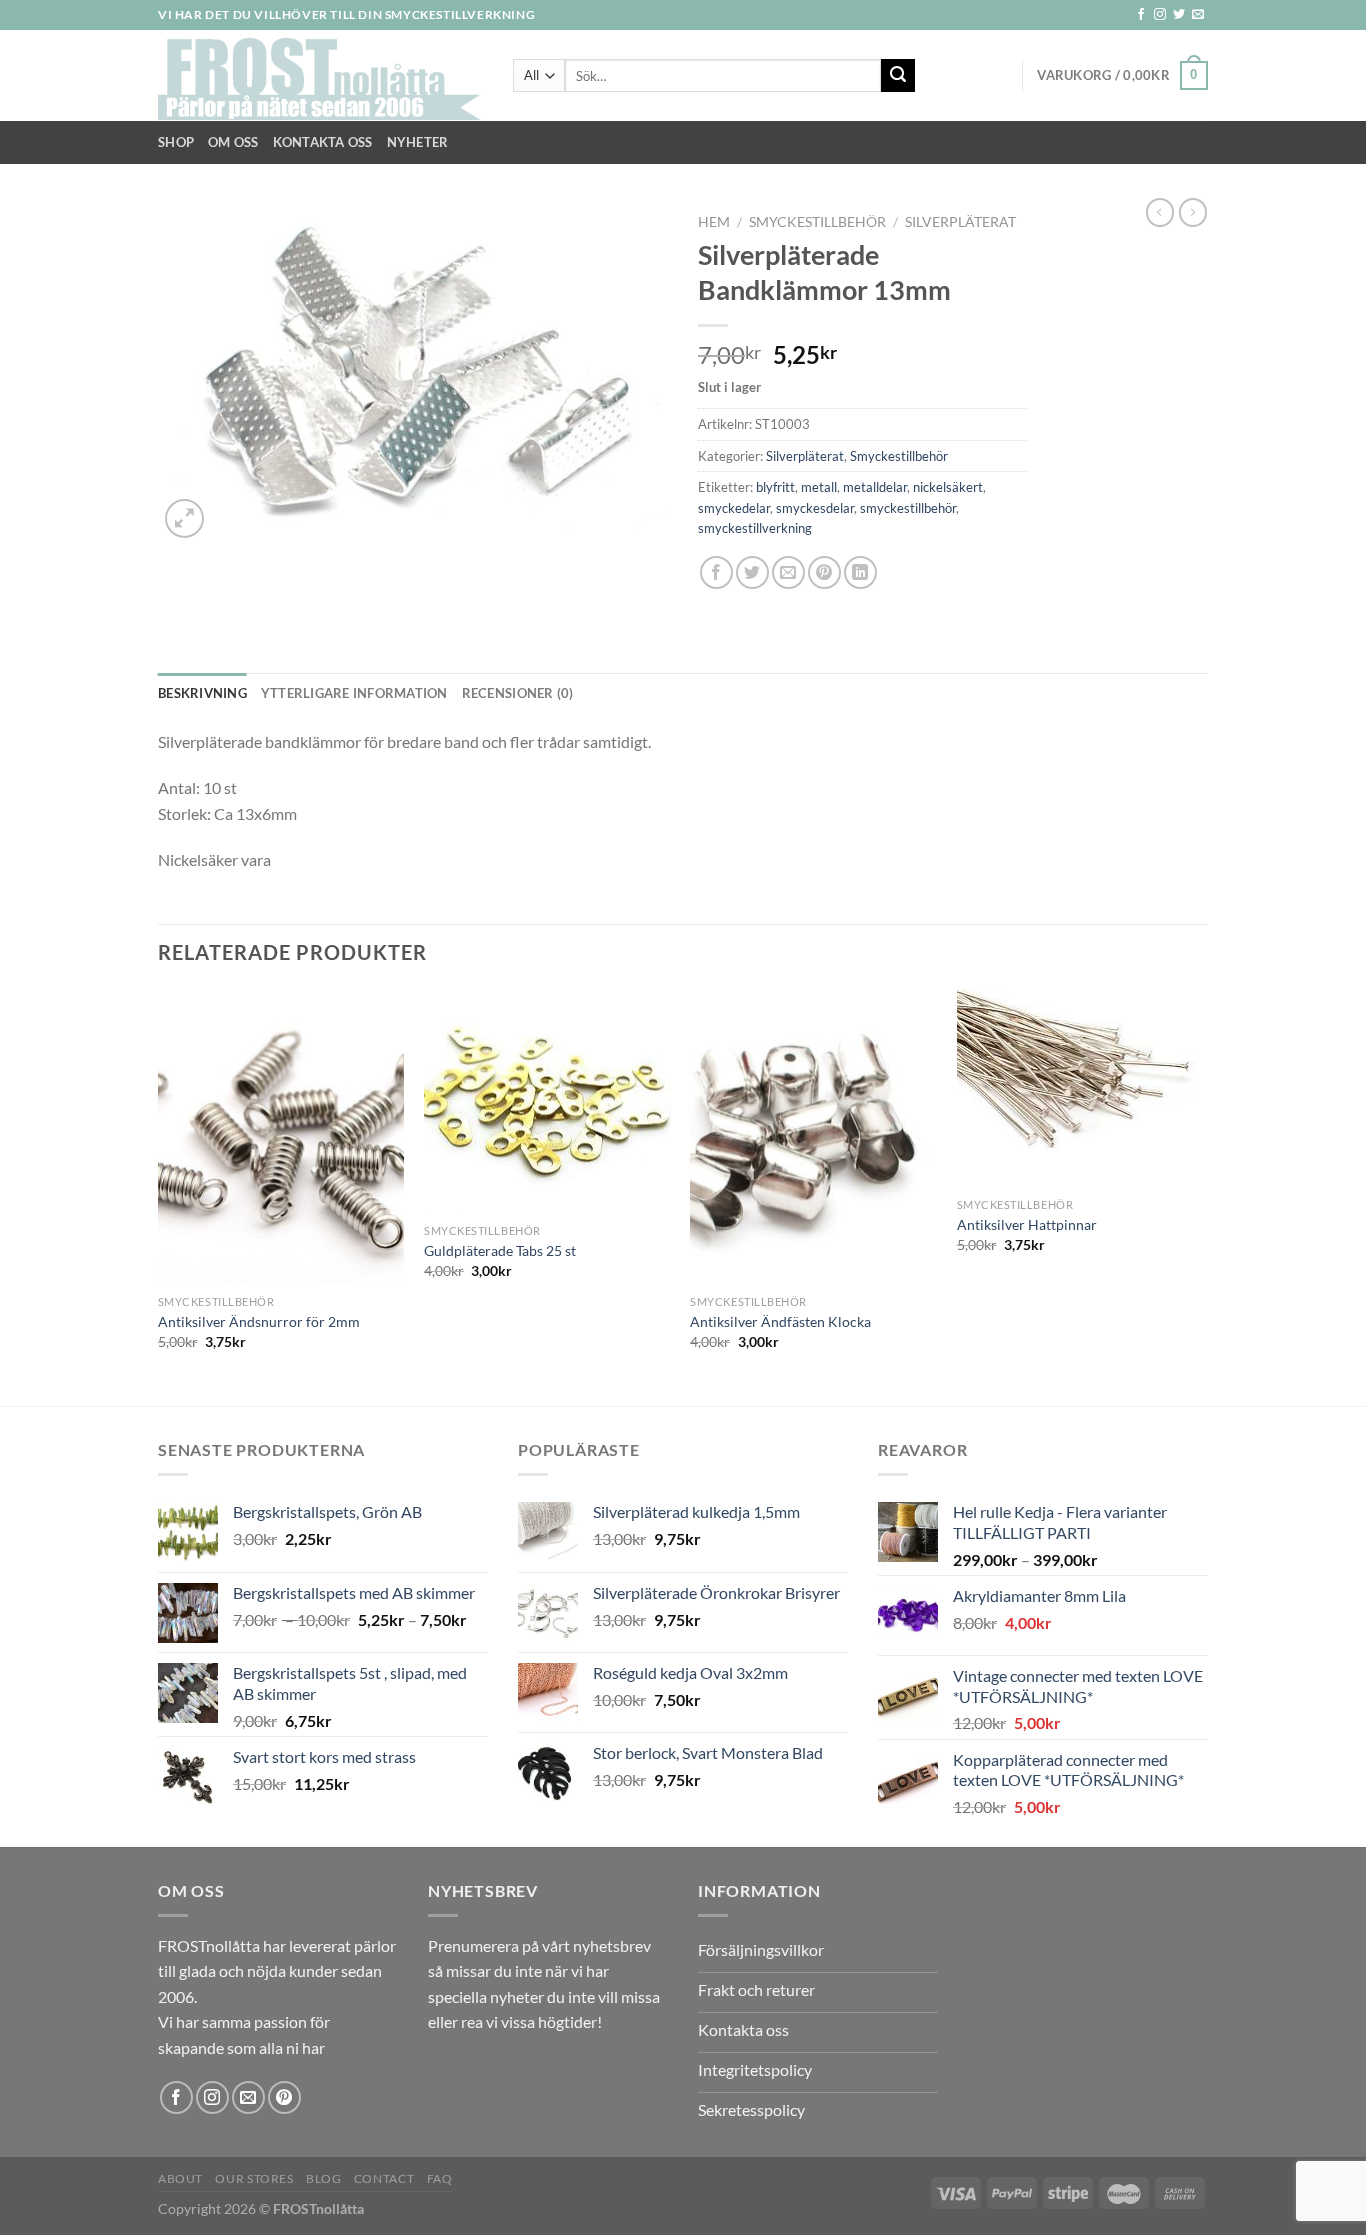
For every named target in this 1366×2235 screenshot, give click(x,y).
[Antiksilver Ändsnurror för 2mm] (281, 1137)
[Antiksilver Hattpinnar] (1080, 1088)
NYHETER (418, 142)
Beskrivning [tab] (202, 693)
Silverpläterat (960, 222)
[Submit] (898, 76)
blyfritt (775, 487)
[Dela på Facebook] (716, 572)
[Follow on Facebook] (1141, 15)
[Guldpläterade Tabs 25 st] (547, 1101)
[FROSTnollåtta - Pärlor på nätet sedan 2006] (320, 76)
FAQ (440, 2178)
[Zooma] (184, 518)
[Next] (1202, 1195)
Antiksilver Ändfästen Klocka (780, 1321)
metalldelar (875, 487)
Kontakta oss (323, 142)
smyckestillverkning (755, 528)
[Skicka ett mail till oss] (1198, 15)
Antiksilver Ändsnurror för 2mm (259, 1321)
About (180, 2178)
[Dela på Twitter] (752, 572)
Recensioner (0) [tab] (518, 693)
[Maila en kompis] (788, 572)
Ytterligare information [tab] (354, 693)
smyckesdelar (815, 508)
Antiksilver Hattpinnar (1027, 1224)
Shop (176, 142)
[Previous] (159, 1195)
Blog (323, 2178)
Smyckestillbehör (817, 222)
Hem (714, 222)
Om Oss (233, 142)
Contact (384, 2178)
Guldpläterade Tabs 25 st (500, 1250)
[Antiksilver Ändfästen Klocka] (813, 1137)
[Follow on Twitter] (1179, 15)
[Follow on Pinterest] (284, 2097)
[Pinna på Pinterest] (824, 572)
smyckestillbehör (908, 508)
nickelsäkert (948, 487)
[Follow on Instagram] (1160, 15)
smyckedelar (734, 508)
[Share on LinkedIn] (860, 572)
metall (819, 487)
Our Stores (254, 2178)
